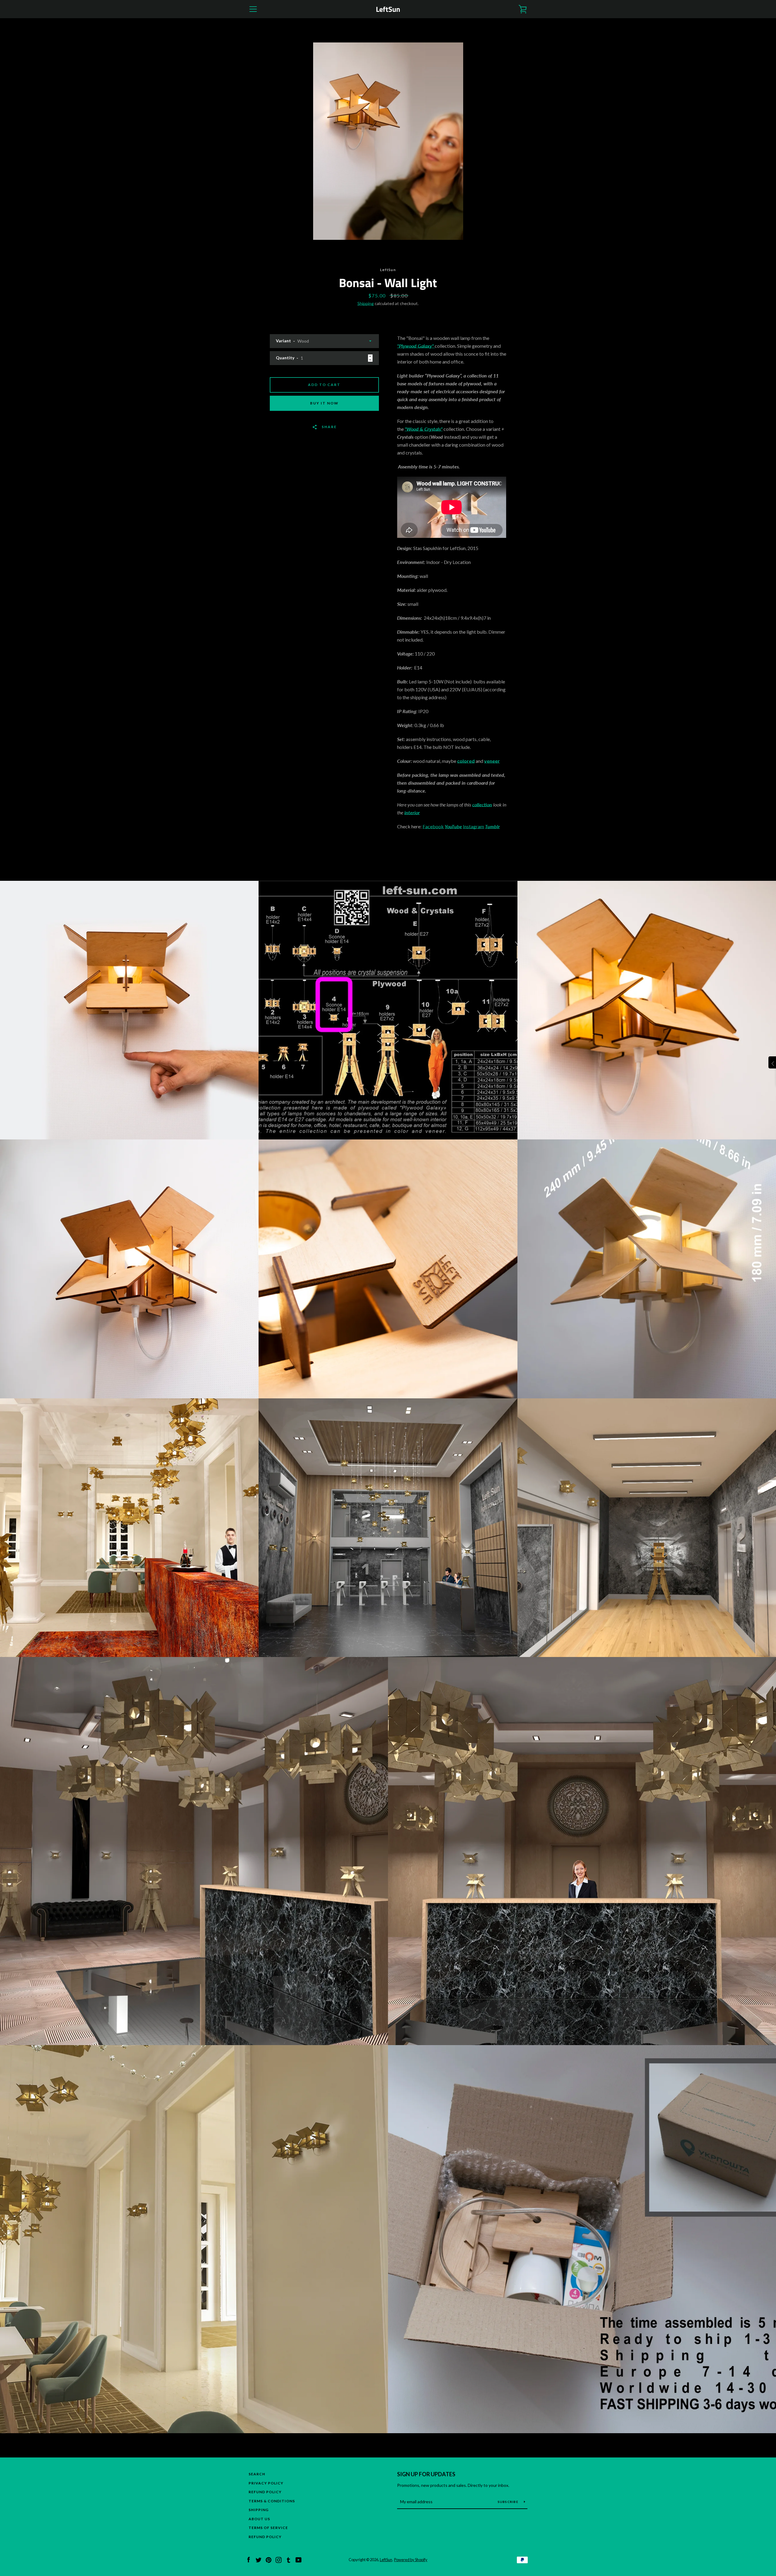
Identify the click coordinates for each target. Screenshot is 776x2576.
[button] (466, 44)
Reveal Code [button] (389, 122)
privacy (388, 179)
